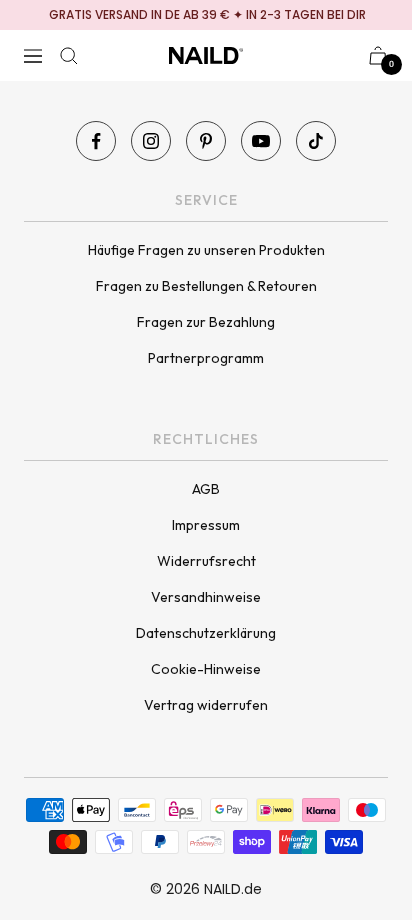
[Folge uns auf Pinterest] (206, 141)
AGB (206, 489)
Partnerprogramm (206, 358)
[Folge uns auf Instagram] (151, 141)
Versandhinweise (206, 597)
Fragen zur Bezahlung (206, 322)
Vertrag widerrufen (206, 705)
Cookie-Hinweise (206, 669)
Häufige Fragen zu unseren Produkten (206, 250)
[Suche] (69, 56)
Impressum (206, 525)
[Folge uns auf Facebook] (96, 141)
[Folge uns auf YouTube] (261, 141)
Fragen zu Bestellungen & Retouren (206, 286)
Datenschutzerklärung (206, 633)
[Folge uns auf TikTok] (316, 141)
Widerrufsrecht (206, 561)
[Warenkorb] (378, 55)
